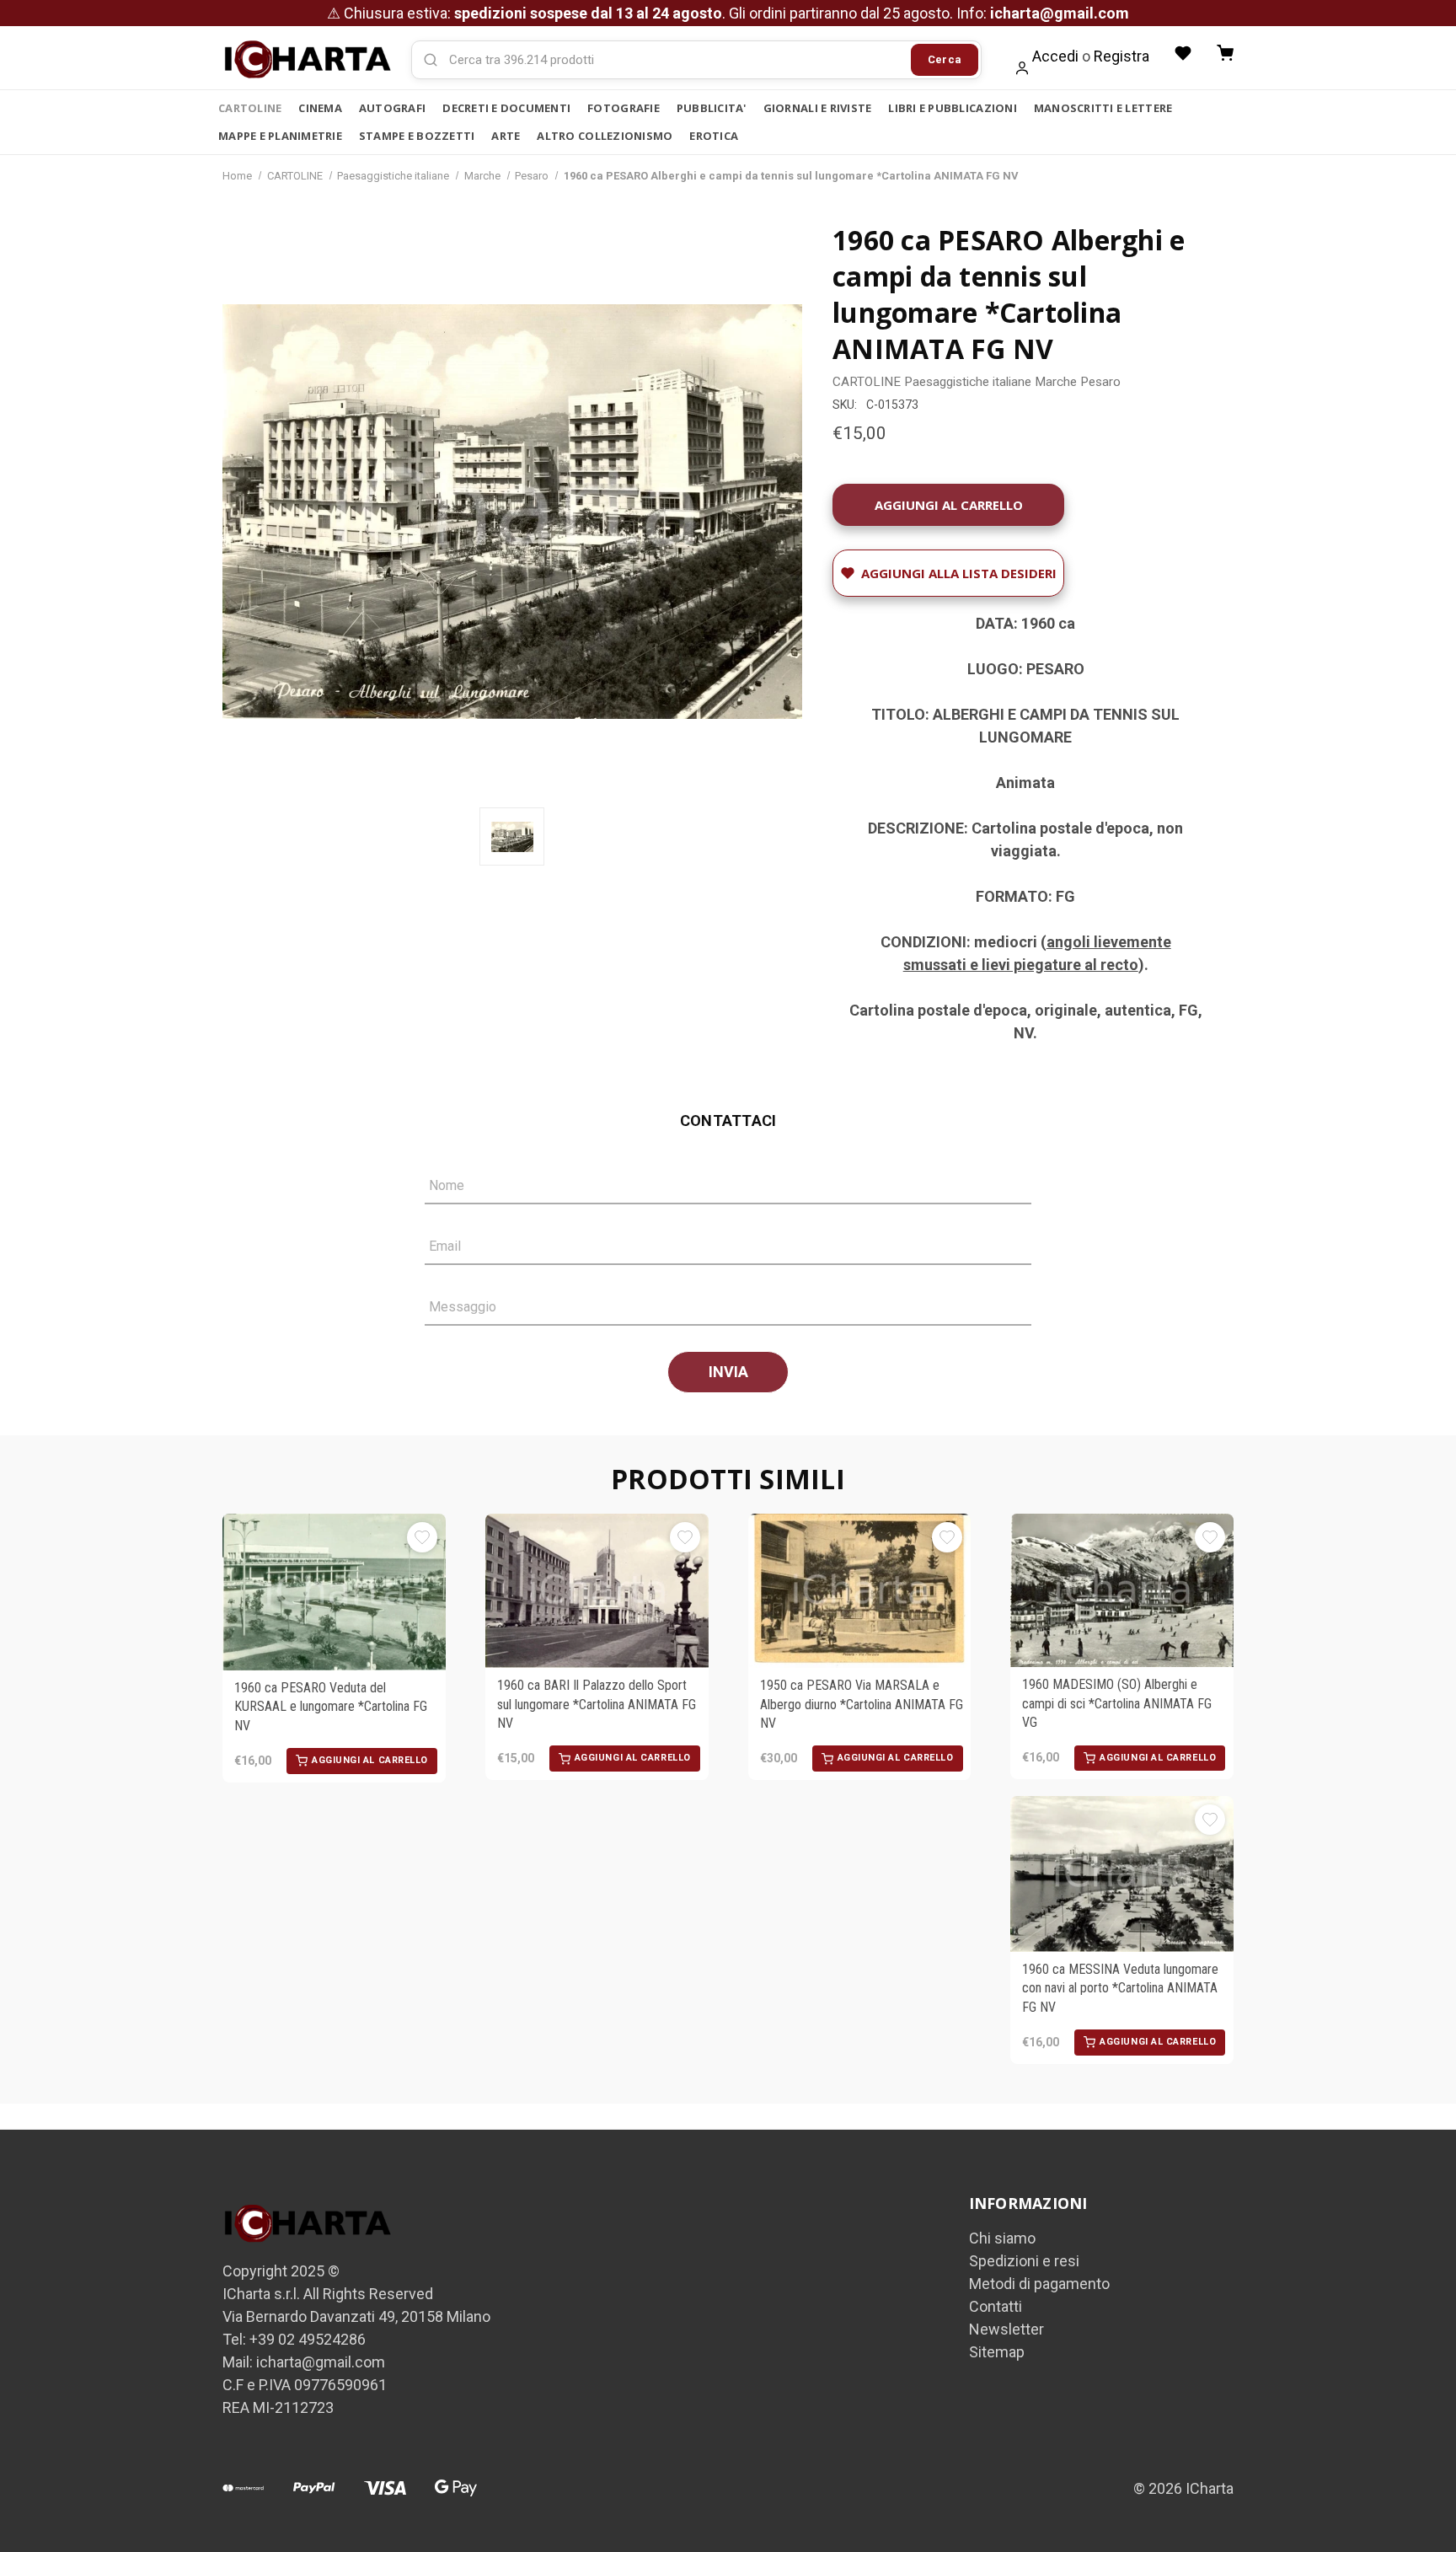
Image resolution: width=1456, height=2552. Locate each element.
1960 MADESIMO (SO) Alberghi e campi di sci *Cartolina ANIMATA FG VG (1117, 1703)
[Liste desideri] (1183, 53)
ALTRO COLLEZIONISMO (605, 136)
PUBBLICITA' (712, 108)
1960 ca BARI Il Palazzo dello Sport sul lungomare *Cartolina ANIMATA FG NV (597, 1704)
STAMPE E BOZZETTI (417, 136)
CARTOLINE (250, 108)
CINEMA (320, 108)
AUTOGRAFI (392, 108)
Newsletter (1006, 2329)
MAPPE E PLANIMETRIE (280, 136)
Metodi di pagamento (1039, 2284)
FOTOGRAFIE (624, 108)
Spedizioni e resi (1024, 2261)
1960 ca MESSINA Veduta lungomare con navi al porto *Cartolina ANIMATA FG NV (1120, 1988)
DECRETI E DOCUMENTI (506, 108)
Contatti (996, 2306)
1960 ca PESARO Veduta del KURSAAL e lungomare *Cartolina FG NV (331, 1707)
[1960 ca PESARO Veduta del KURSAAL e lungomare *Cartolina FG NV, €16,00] (334, 1592)
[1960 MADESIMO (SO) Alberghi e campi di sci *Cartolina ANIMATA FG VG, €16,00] (1122, 1591)
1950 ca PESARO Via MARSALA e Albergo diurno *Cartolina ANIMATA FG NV (862, 1704)
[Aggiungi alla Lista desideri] (422, 1537)
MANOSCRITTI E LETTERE (1103, 108)
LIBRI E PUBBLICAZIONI (952, 108)
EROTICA (714, 136)
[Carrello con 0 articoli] (1225, 53)
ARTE (506, 136)
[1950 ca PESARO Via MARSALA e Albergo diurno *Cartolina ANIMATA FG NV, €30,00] (860, 1591)
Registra (1121, 56)
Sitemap (997, 2352)
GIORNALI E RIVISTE (818, 108)
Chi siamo (1002, 2238)
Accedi (1055, 56)
